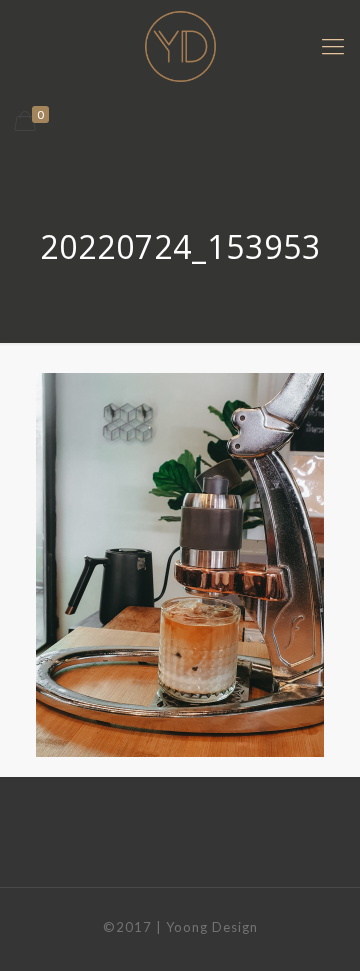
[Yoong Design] (180, 45)
